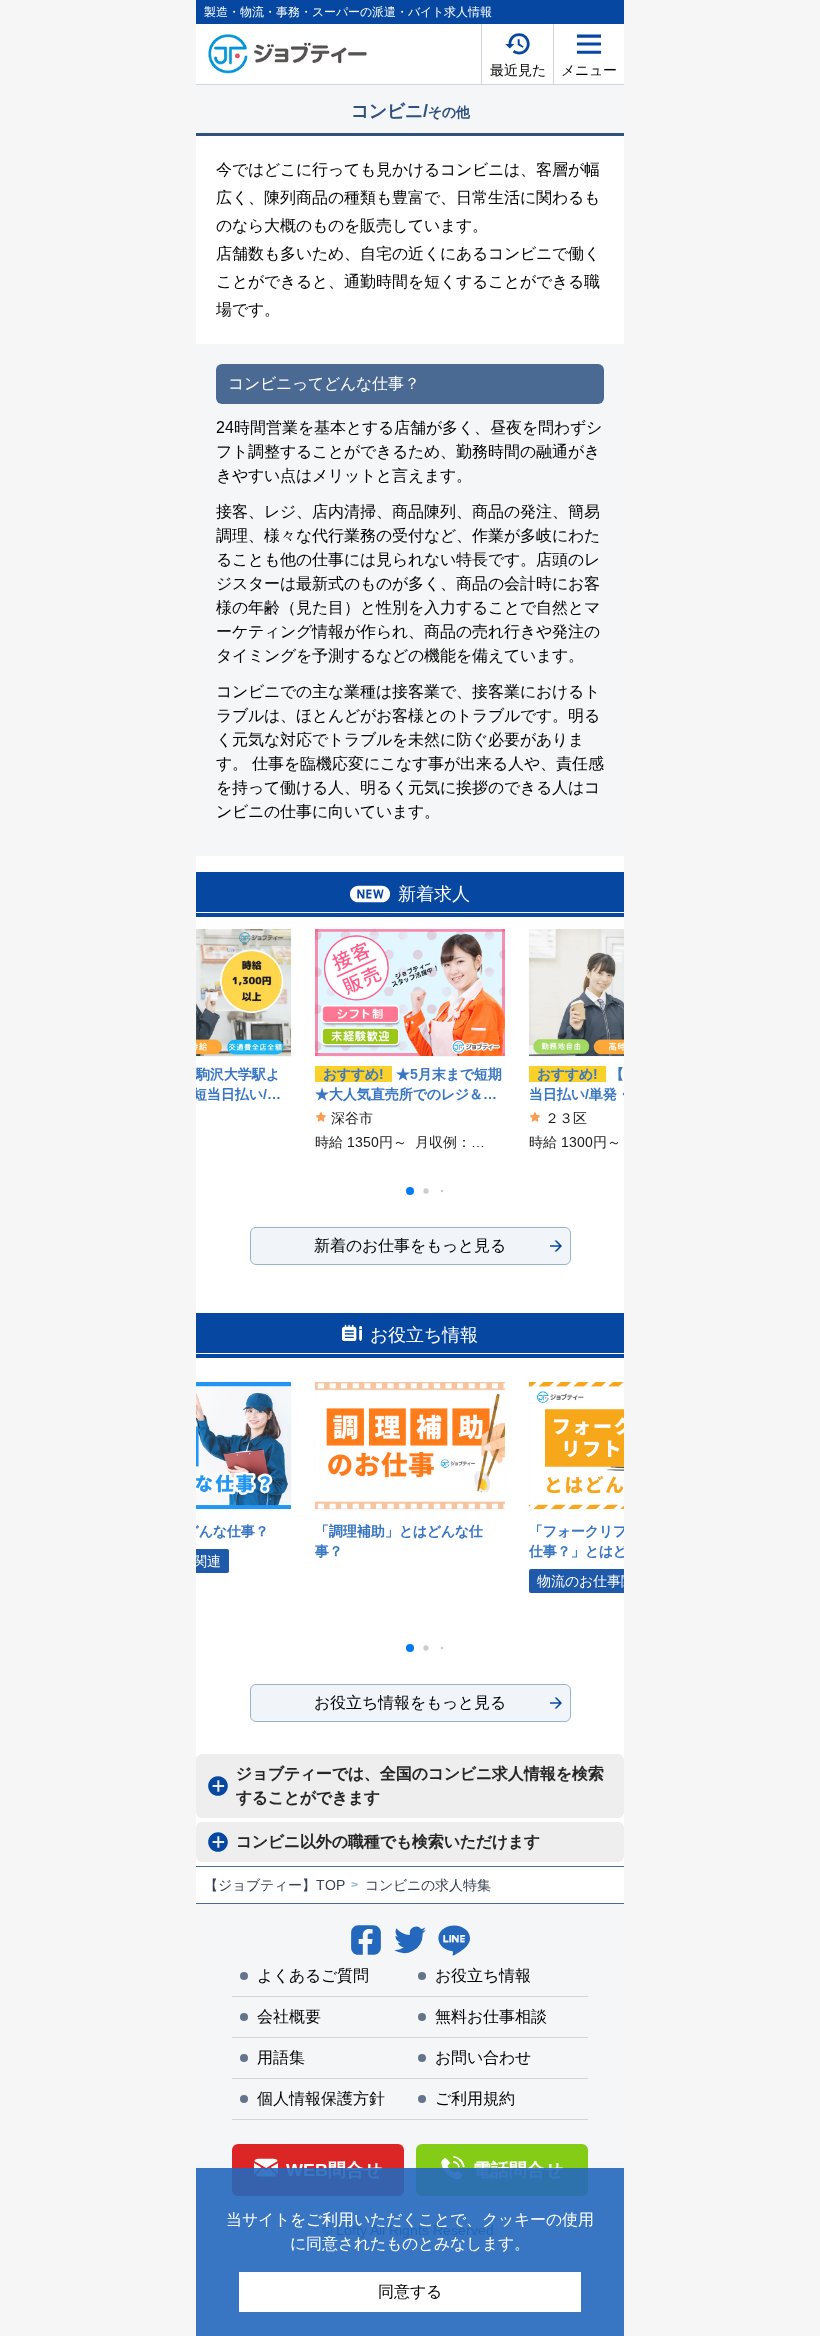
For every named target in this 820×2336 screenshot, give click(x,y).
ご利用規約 (475, 2098)
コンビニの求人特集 (428, 1885)
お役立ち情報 (483, 1975)
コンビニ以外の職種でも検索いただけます (388, 1841)
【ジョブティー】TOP (274, 1885)
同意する (410, 2291)
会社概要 (289, 2016)
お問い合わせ (483, 2057)
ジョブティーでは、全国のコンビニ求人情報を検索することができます (420, 1785)
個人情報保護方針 (321, 2098)
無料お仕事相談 (491, 2016)
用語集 (281, 2057)
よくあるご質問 (313, 1975)
